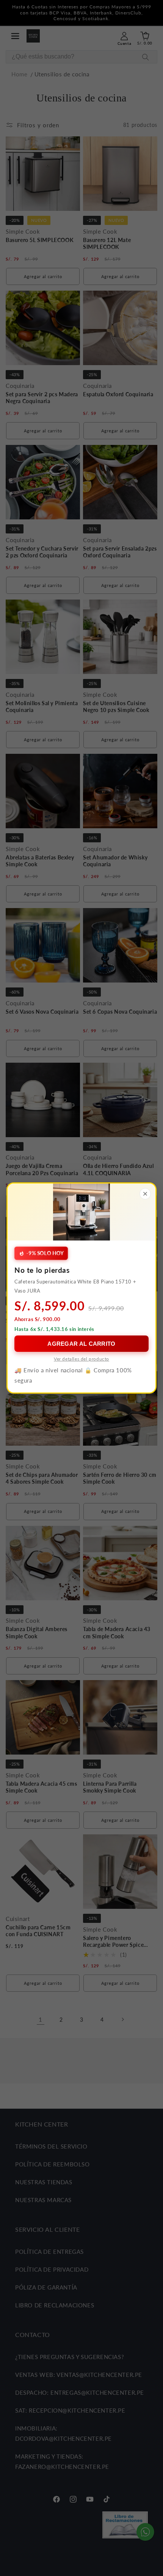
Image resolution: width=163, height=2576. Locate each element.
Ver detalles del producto (81, 1359)
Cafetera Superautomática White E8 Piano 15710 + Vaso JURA (75, 1286)
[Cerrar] (145, 1194)
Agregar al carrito (81, 1344)
